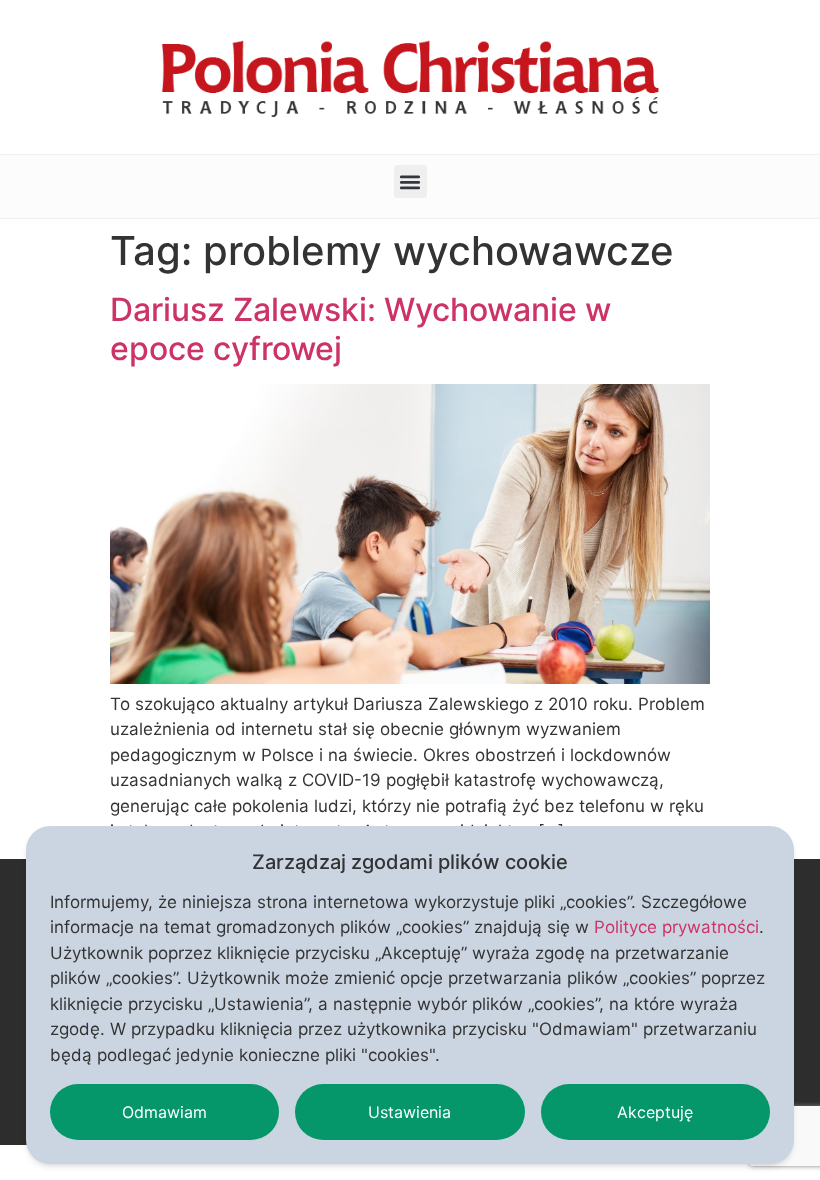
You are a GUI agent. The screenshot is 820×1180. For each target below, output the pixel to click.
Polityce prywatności (676, 927)
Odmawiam (164, 1112)
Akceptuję (655, 1112)
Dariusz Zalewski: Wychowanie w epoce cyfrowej (360, 328)
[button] (410, 181)
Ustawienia (409, 1112)
